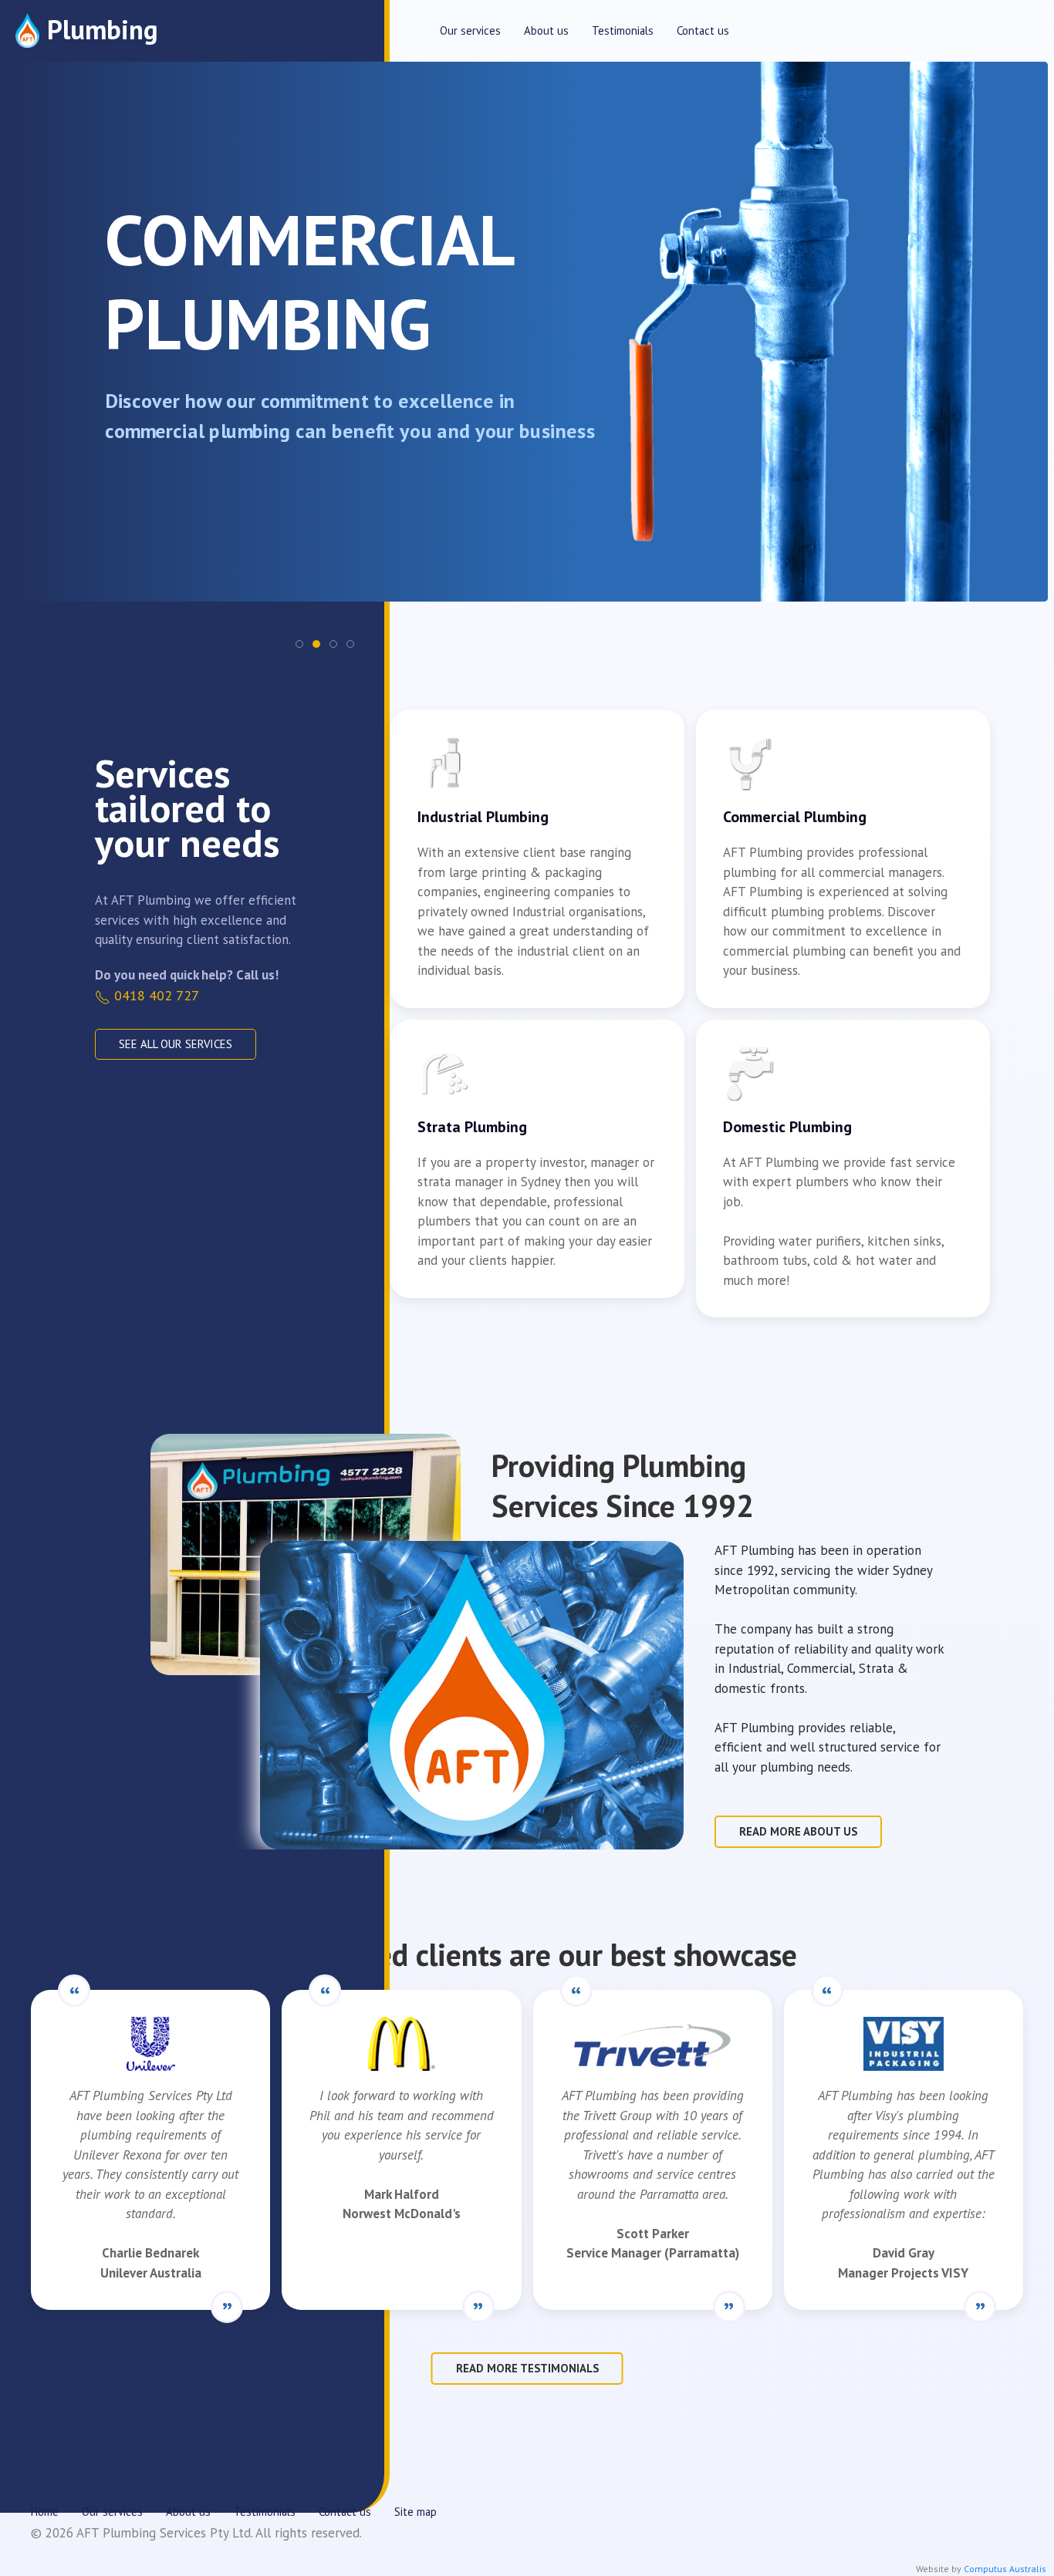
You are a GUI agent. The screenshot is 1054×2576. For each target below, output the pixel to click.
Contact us (703, 30)
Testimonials (623, 30)
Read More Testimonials (527, 2368)
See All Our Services (176, 1044)
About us (546, 30)
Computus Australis (1005, 2569)
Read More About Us (798, 1831)
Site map (416, 2512)
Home (45, 2512)
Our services (470, 30)
